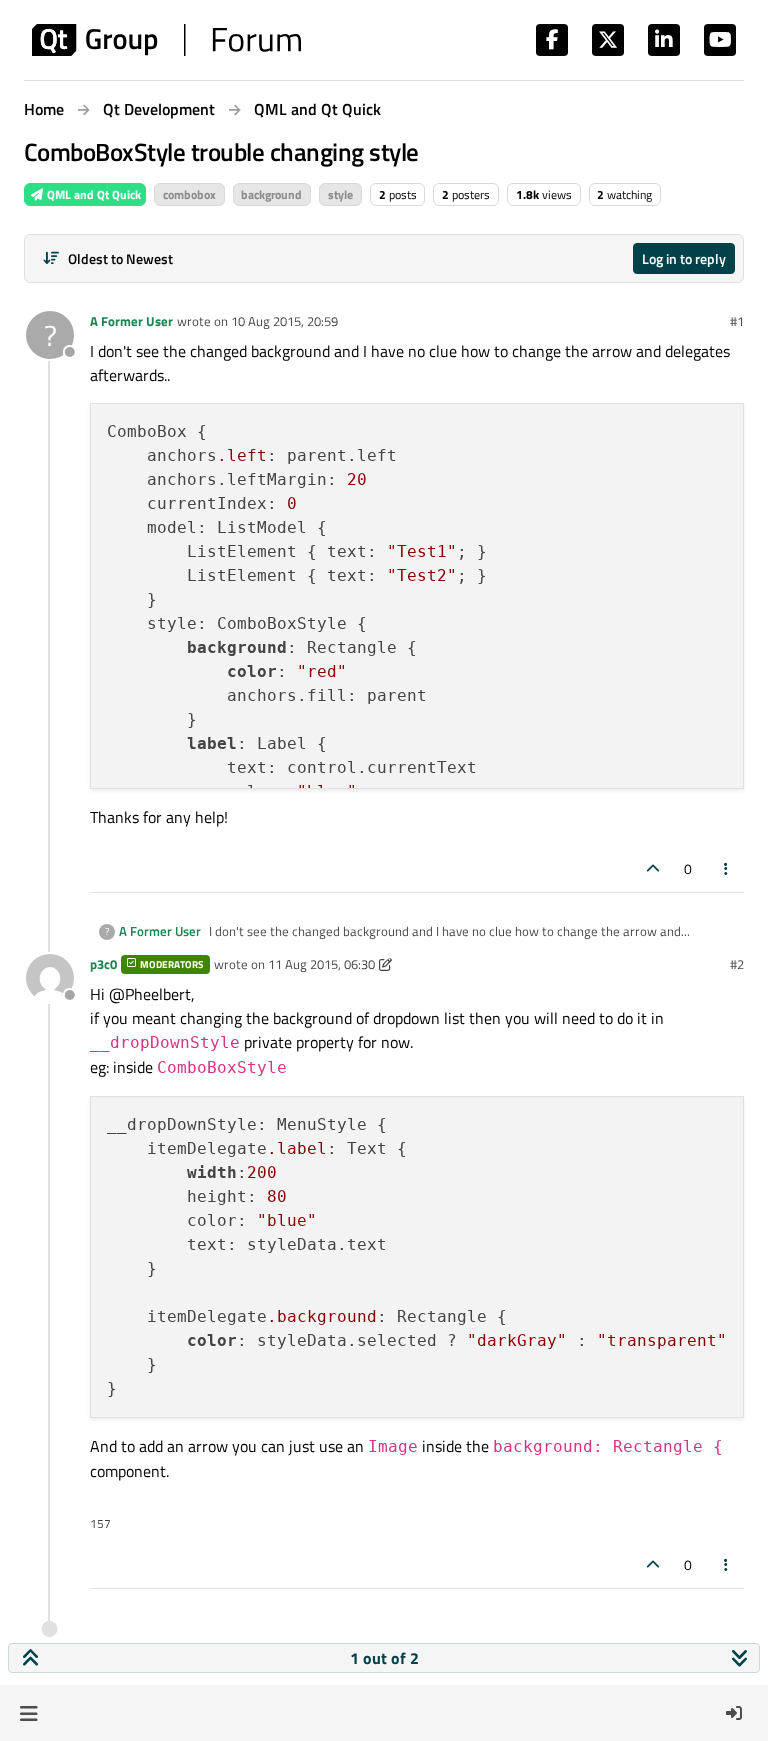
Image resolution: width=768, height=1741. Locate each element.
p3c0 (103, 964)
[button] (28, 1713)
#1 (737, 321)
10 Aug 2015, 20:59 (284, 321)
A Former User (131, 321)
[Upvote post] (653, 868)
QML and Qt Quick (92, 194)
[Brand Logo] (166, 40)
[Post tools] (727, 868)
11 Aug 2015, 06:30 (321, 964)
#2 (737, 964)
